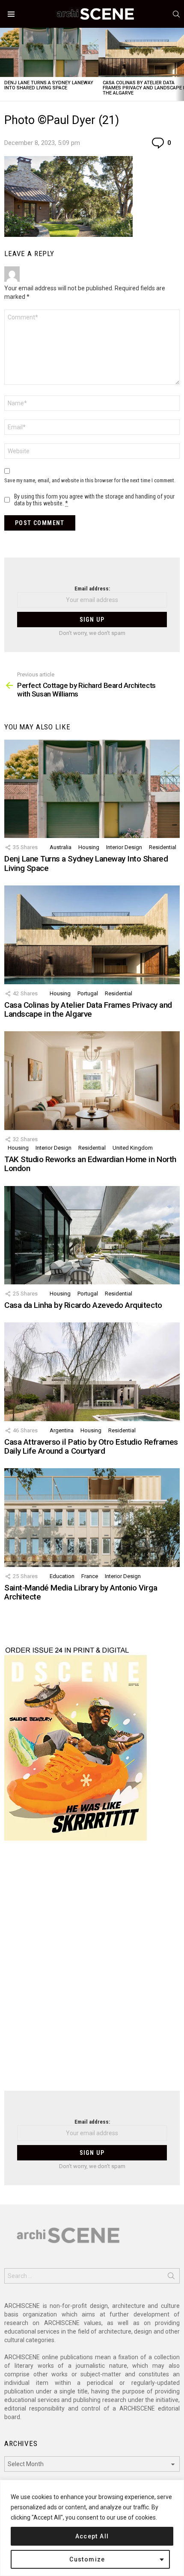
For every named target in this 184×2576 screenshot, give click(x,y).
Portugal (88, 993)
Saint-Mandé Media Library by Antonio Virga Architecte (81, 1592)
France (90, 1576)
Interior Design (124, 847)
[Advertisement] (92, 1971)
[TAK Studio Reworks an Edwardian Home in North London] (92, 1080)
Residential (163, 847)
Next (180, 64)
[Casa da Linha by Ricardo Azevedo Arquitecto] (92, 1235)
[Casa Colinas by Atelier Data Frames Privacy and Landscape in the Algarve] (92, 935)
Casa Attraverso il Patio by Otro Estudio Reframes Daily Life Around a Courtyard (91, 1446)
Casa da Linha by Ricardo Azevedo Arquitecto (83, 1305)
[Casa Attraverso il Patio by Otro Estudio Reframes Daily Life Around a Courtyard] (92, 1372)
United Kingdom (133, 1148)
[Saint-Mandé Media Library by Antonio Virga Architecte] (92, 1517)
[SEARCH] (176, 14)
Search (171, 2278)
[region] (92, 2528)
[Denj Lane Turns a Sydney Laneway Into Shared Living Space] (49, 52)
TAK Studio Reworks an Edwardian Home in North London (90, 1164)
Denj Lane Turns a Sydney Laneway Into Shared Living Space (49, 85)
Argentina (62, 1430)
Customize (87, 2559)
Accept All (92, 2536)
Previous (4, 64)
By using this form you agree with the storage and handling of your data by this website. (94, 500)
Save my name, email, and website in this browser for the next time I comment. (90, 480)
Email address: (92, 589)
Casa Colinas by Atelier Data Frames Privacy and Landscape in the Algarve (88, 1009)
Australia (61, 847)
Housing (89, 847)
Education (62, 1576)
